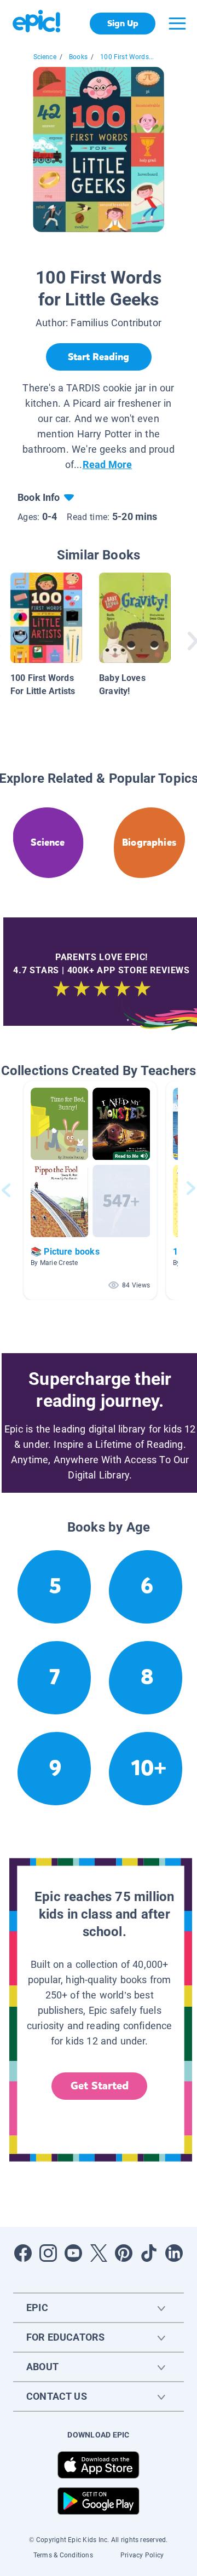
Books (78, 57)
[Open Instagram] (48, 2253)
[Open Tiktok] (149, 2253)
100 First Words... (127, 57)
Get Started (100, 2086)
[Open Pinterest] (124, 2253)
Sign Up (123, 23)
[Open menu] (177, 24)
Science (45, 57)
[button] (90, 1190)
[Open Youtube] (73, 2253)
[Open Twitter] (99, 2253)
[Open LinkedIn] (174, 2253)
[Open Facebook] (23, 2253)
